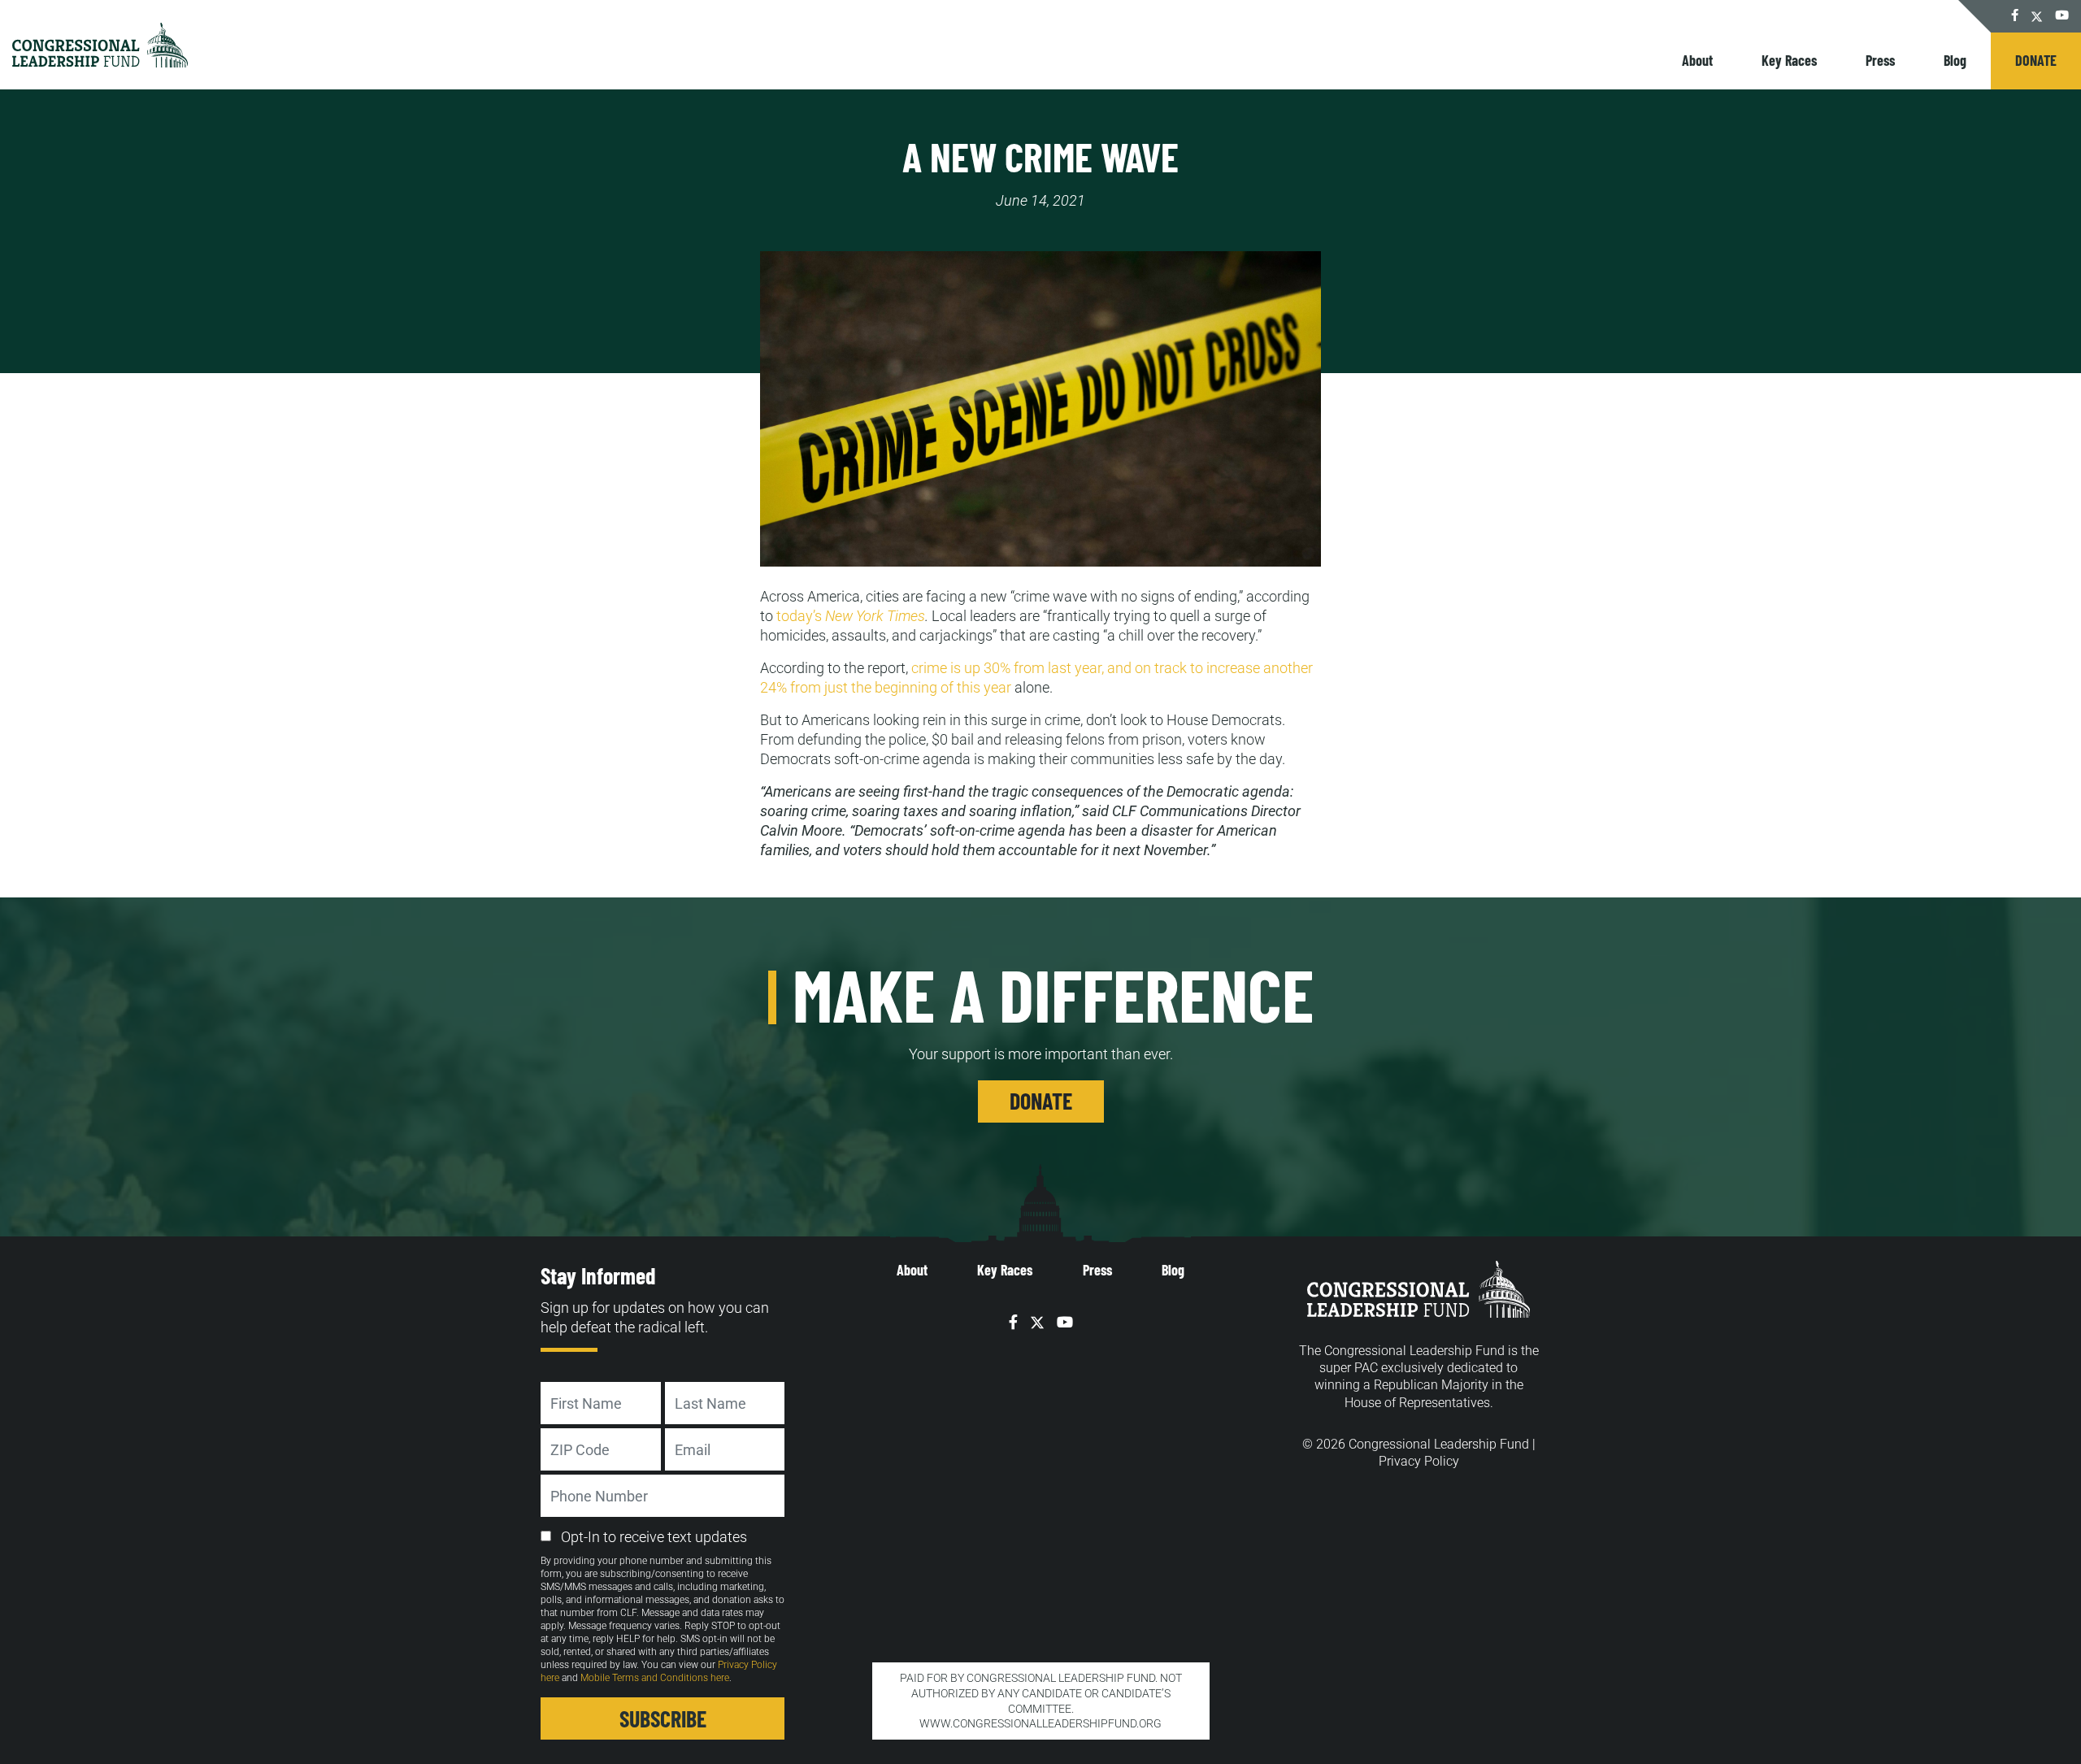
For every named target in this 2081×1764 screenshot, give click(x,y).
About (1697, 60)
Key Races (1789, 60)
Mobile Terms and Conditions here (655, 1678)
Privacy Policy (1419, 1461)
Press (1880, 60)
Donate (2036, 60)
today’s (851, 616)
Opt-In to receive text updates (654, 1537)
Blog (1955, 60)
